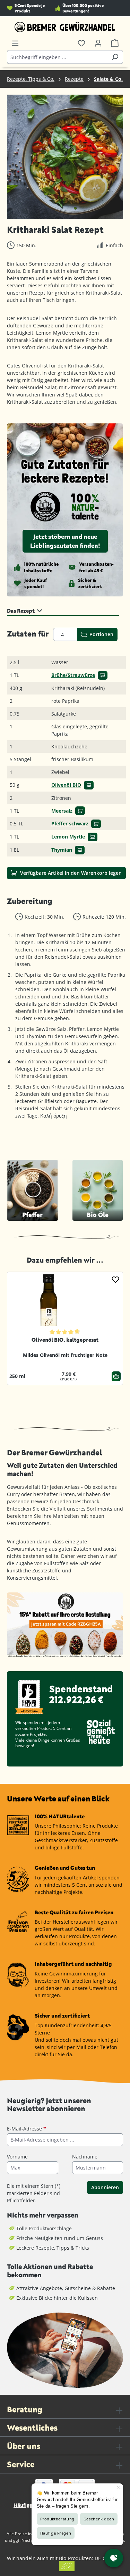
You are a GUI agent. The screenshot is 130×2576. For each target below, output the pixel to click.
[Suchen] (115, 57)
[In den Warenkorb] (103, 675)
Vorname (17, 2157)
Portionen (101, 634)
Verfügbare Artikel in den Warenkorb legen (70, 873)
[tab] (63, 610)
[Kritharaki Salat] (65, 157)
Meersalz (62, 811)
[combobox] (57, 57)
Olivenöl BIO (66, 785)
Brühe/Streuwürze (73, 675)
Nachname (85, 2157)
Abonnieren (105, 2187)
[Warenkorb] (115, 43)
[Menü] (15, 43)
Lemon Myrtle (68, 837)
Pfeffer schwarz (70, 823)
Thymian (62, 850)
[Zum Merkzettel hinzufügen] (115, 1279)
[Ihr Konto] (98, 43)
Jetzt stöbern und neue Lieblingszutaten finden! (65, 541)
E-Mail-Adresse (27, 2129)
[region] (65, 157)
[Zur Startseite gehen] (65, 27)
